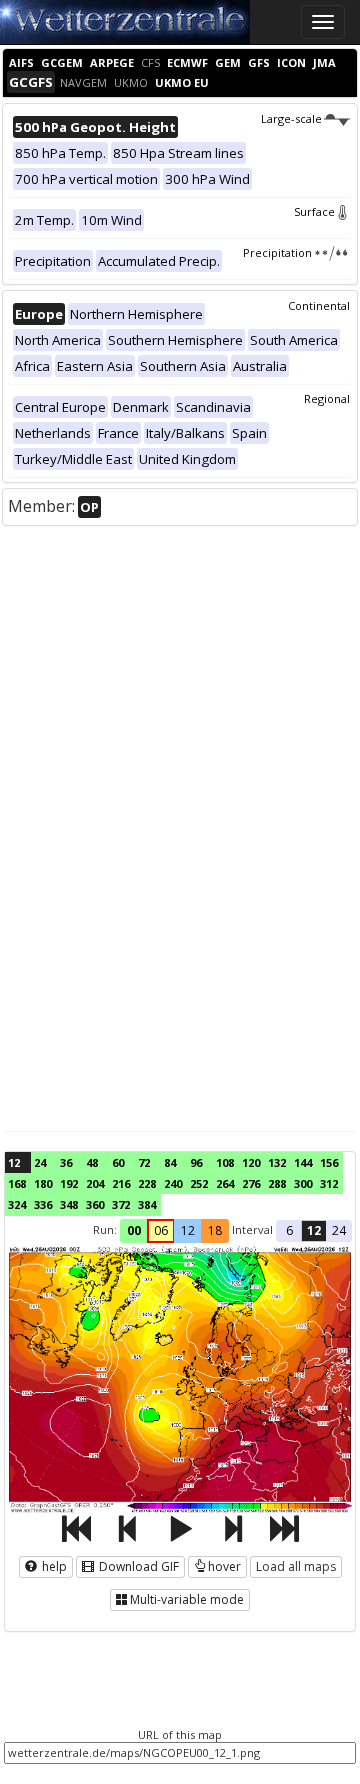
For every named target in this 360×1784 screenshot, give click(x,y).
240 (173, 1183)
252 (199, 1183)
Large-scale (291, 118)
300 (303, 1183)
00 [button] (134, 1230)
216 (121, 1183)
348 (69, 1204)
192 (69, 1183)
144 (303, 1162)
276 (251, 1183)
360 (95, 1204)
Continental (319, 305)
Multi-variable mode (187, 1599)
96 (196, 1162)
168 (17, 1183)
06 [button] (161, 1230)
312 (329, 1183)
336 (43, 1204)
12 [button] (188, 1230)
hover (224, 1566)
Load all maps (296, 1566)
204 (95, 1183)
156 (329, 1162)
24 (40, 1162)
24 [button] (339, 1230)
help (53, 1566)
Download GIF (137, 1566)
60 (118, 1162)
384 (147, 1204)
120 (251, 1162)
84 (170, 1162)
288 (277, 1183)
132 (277, 1162)
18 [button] (215, 1230)
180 (43, 1183)
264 (225, 1183)
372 (121, 1204)
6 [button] (289, 1230)
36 (66, 1162)
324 (17, 1204)
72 (144, 1162)
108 (225, 1162)
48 (92, 1162)
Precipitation (277, 252)
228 (147, 1183)
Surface (314, 211)
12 (14, 1162)
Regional (327, 398)
